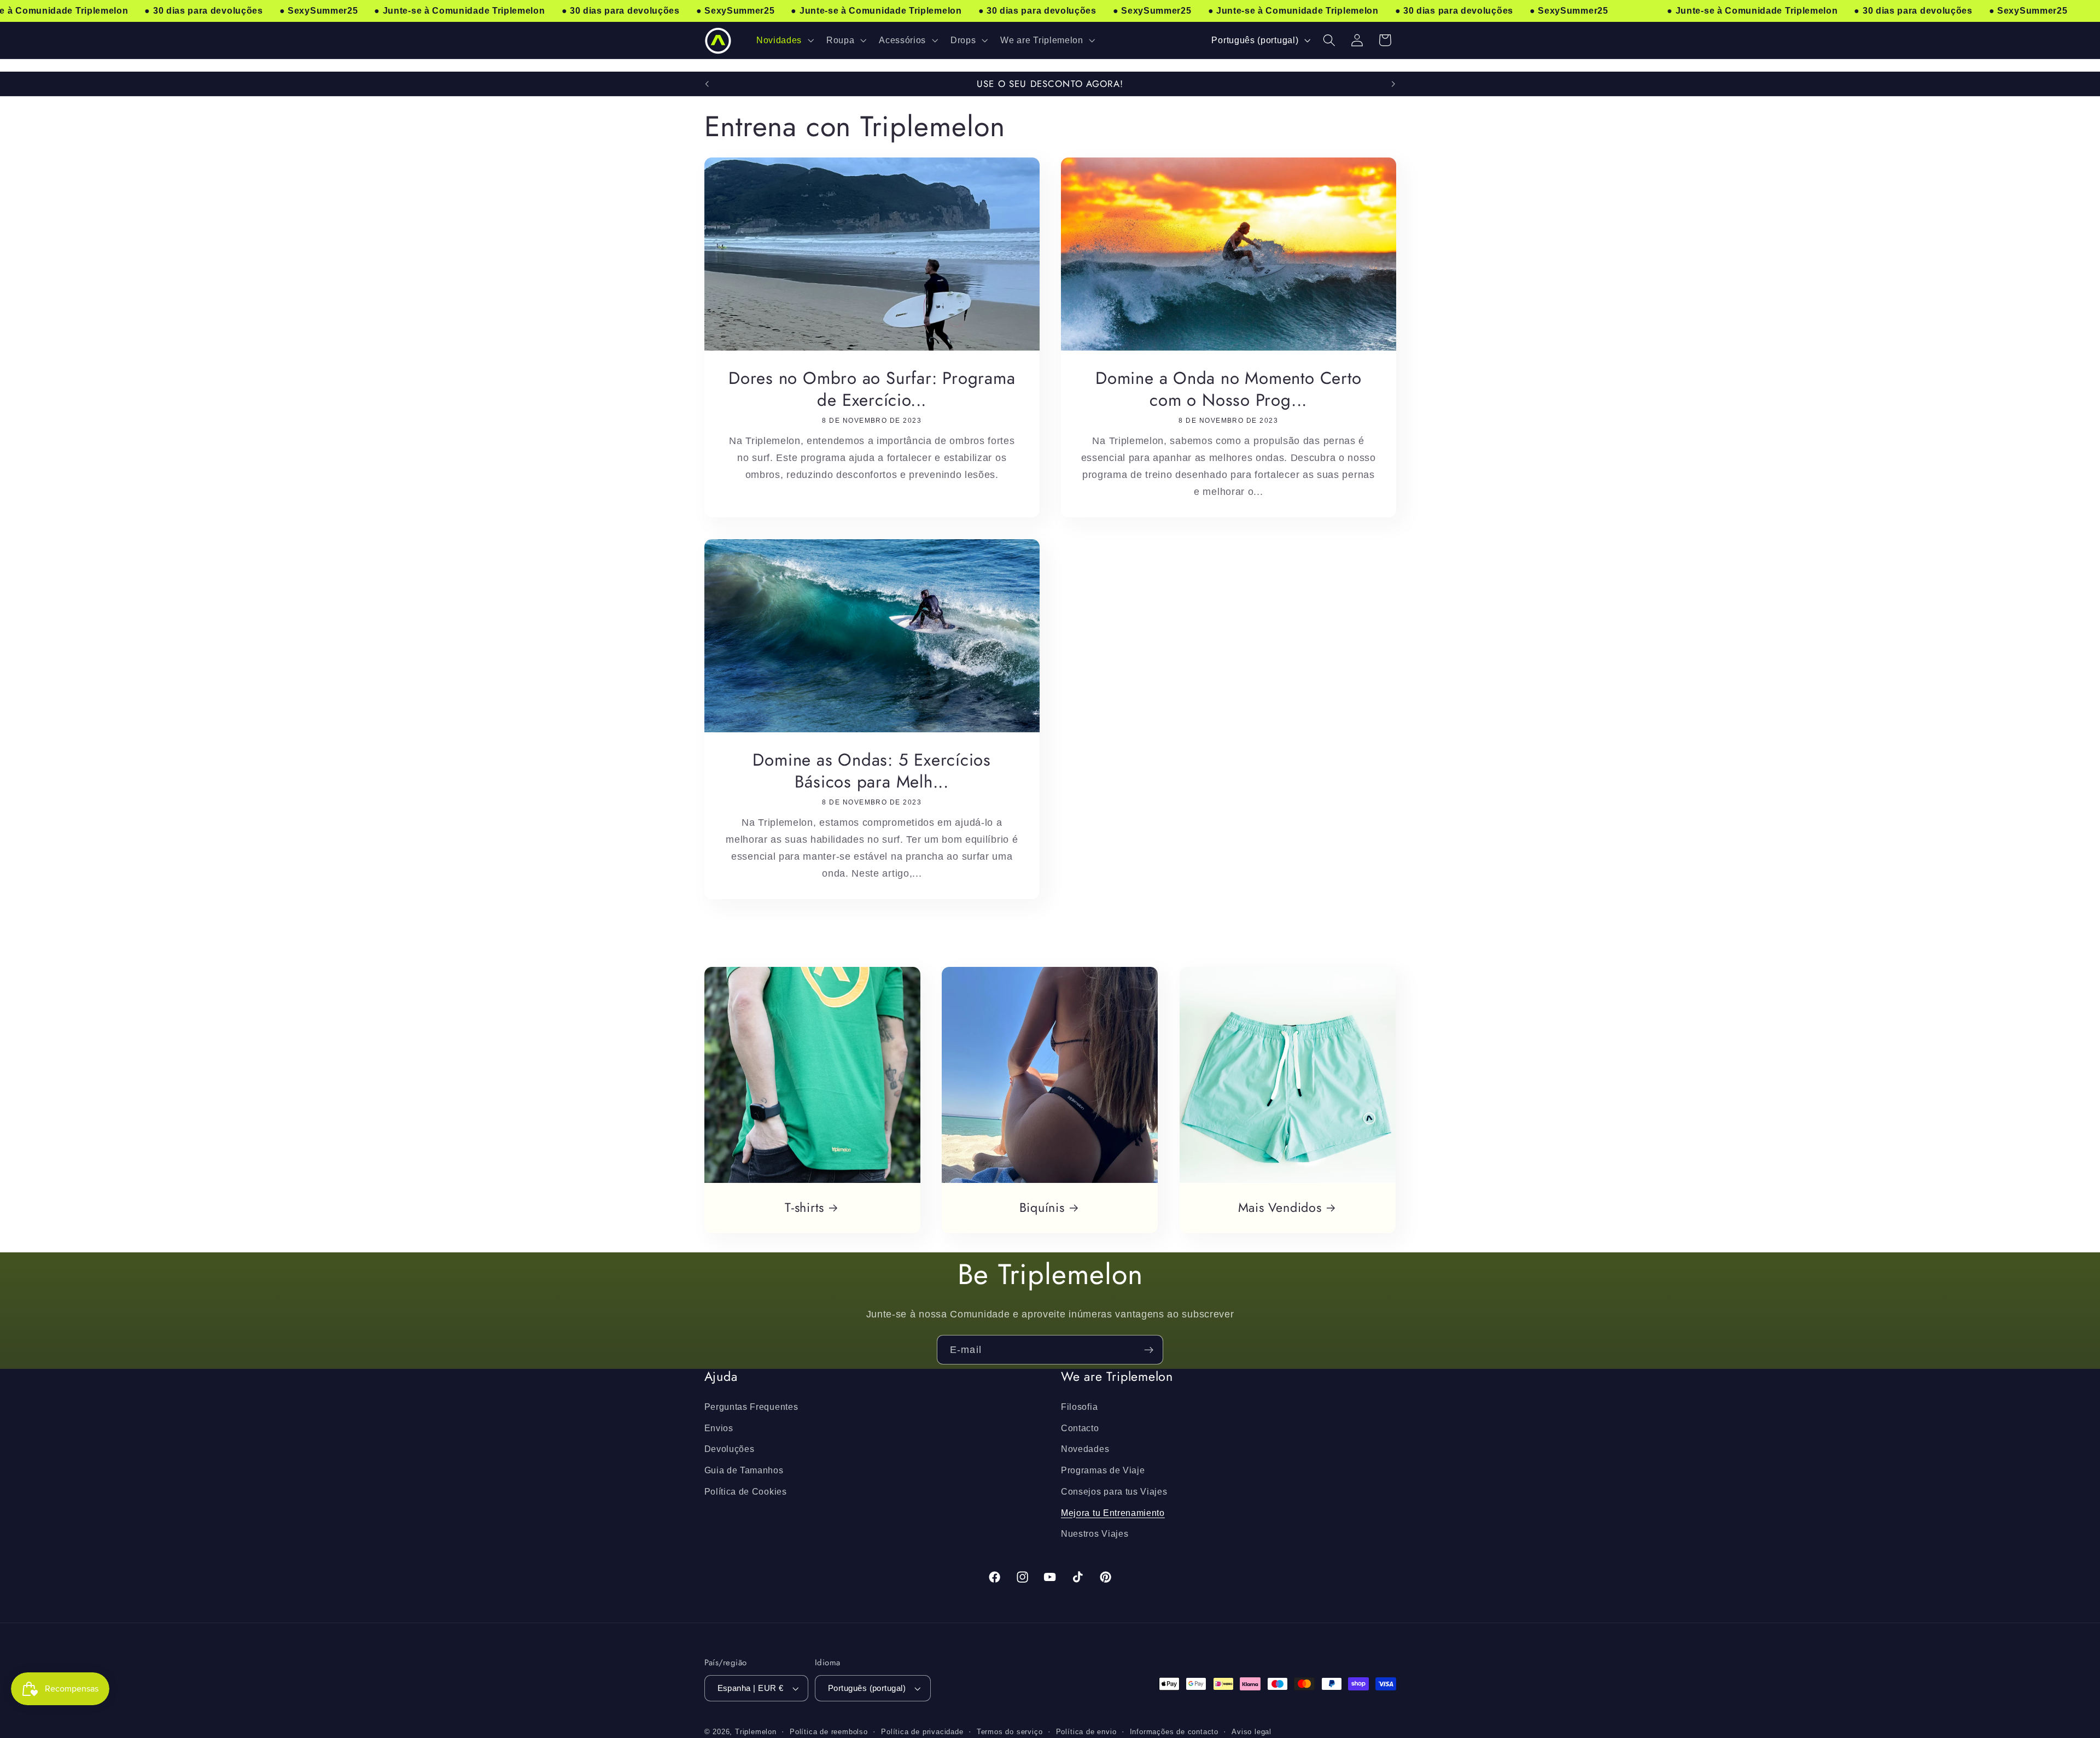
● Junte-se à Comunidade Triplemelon (459, 11)
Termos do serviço (1010, 1732)
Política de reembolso (829, 1732)
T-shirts (804, 1208)
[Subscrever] (1149, 1350)
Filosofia (1079, 1407)
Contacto (1080, 1427)
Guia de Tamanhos (744, 1470)
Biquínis (1042, 1208)
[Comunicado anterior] (707, 84)
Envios (719, 1427)
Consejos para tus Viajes (1114, 1491)
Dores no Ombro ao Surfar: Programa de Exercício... (871, 389)
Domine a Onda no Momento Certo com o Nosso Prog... (1228, 389)
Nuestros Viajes (1095, 1533)
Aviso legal (1252, 1732)
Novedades (1085, 1449)
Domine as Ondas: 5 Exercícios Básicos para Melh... (872, 771)
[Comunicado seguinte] (1393, 84)
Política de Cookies (746, 1491)
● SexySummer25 (319, 11)
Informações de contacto (1174, 1732)
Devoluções (730, 1449)
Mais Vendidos (1280, 1208)
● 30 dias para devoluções (203, 11)
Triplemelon (756, 1732)
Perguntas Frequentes (751, 1407)
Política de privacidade (922, 1732)
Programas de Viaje (1103, 1470)
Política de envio (1086, 1732)
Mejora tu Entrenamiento (1113, 1513)
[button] (784, 40)
